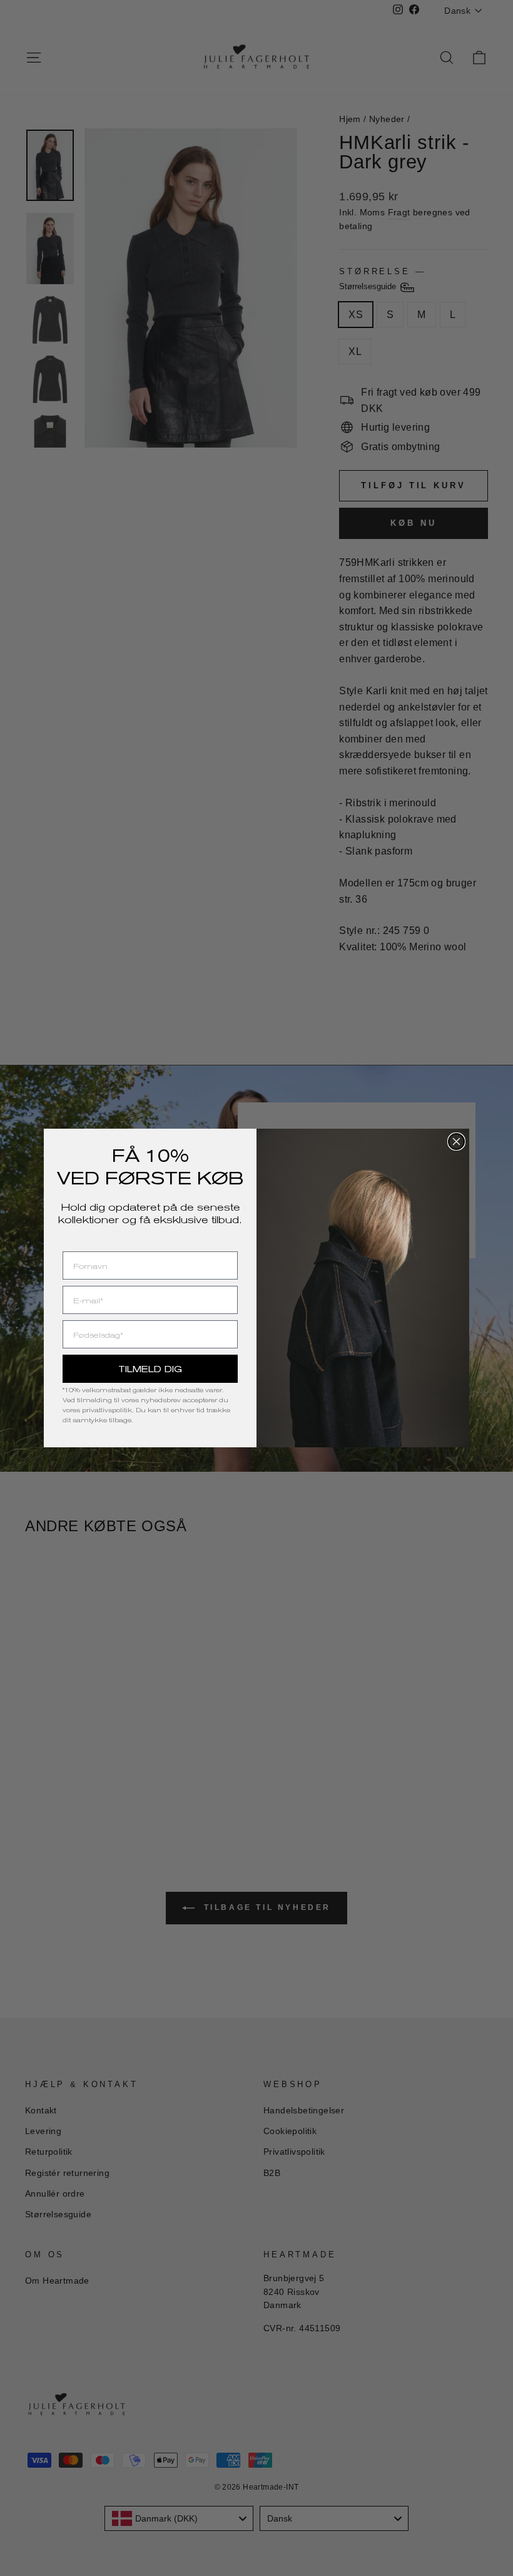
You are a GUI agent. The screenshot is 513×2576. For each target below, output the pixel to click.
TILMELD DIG (150, 1369)
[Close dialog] (456, 1142)
